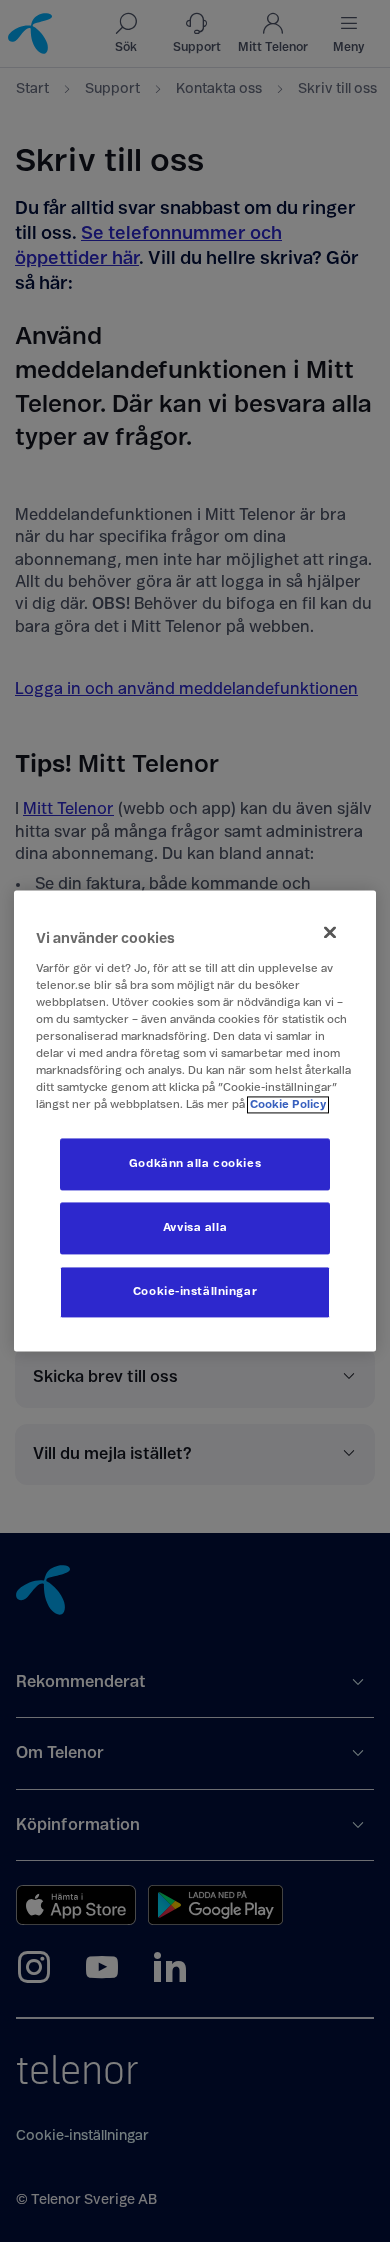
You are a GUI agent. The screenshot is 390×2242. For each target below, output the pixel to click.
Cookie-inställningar (195, 1292)
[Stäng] (330, 932)
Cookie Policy (288, 1105)
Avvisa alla (195, 1228)
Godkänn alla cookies (195, 1164)
